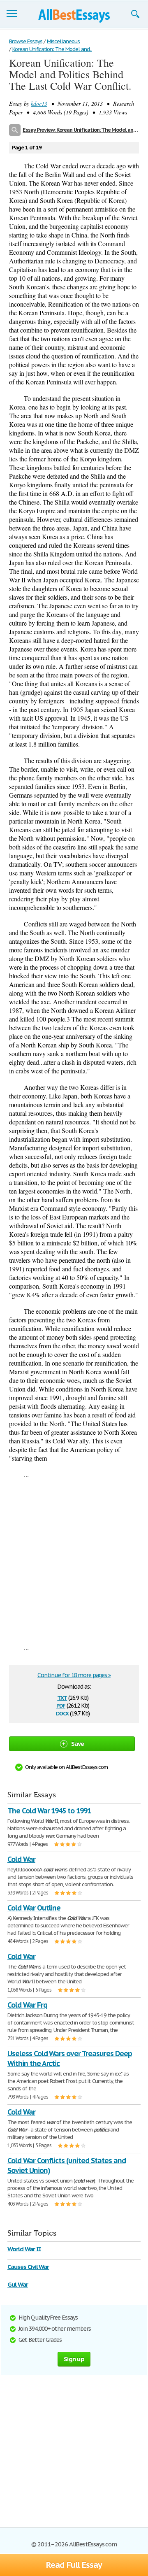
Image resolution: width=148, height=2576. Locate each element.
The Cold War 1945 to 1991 (49, 1811)
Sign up (74, 2359)
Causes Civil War (28, 2267)
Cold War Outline (34, 1908)
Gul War (18, 2284)
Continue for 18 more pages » (74, 1675)
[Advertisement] (74, 1561)
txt (62, 1697)
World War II (24, 2249)
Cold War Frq (27, 2005)
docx (62, 1713)
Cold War (21, 1859)
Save (78, 1744)
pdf (61, 1705)
